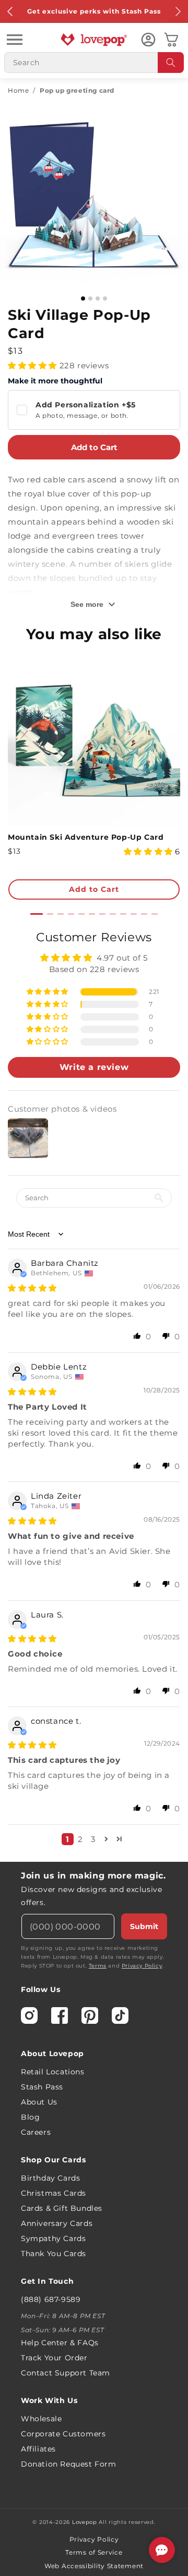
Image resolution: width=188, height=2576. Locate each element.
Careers (36, 2132)
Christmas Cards (54, 2193)
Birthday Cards (50, 2178)
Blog (30, 2117)
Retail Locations (53, 2072)
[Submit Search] (171, 63)
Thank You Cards (54, 2254)
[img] (32, 1288)
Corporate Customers (63, 2434)
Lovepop (85, 2522)
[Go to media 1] (83, 298)
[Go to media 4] (105, 298)
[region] (94, 1391)
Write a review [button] (94, 1067)
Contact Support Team (66, 2373)
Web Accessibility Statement (94, 2566)
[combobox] (94, 63)
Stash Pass (42, 2087)
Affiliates (38, 2449)
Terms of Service (94, 2552)
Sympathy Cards (53, 2238)
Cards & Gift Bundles (62, 2208)
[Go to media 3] (98, 298)
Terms (98, 1966)
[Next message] (178, 11)
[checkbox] (94, 410)
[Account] (148, 40)
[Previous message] (10, 11)
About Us (39, 2102)
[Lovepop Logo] (94, 40)
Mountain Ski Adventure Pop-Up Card (86, 837)
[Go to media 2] (90, 298)
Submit (144, 1926)
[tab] (37, 914)
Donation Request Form (69, 2464)
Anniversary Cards (57, 2223)
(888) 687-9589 (51, 2299)
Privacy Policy (142, 1966)
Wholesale (41, 2419)
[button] (15, 40)
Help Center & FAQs (60, 2343)
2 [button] (80, 1839)
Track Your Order (54, 2358)
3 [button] (93, 1839)
